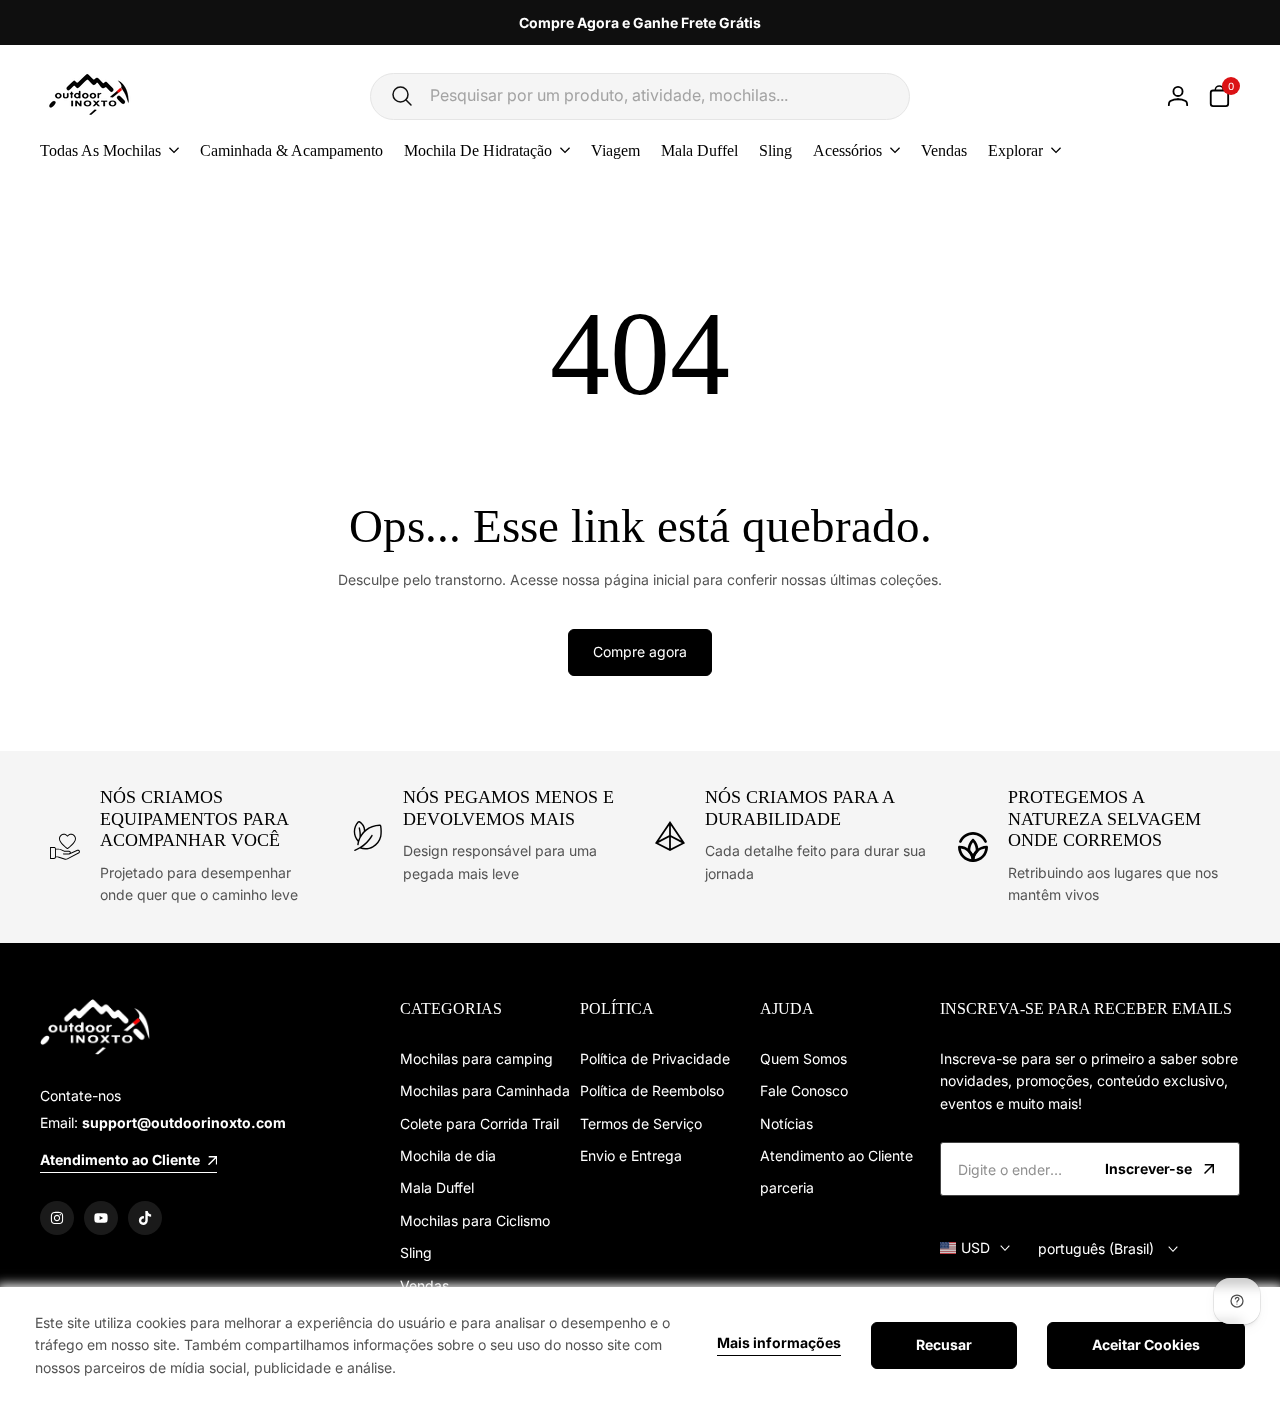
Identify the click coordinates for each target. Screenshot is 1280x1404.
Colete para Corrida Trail (479, 1123)
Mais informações (779, 1343)
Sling (416, 1252)
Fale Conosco (804, 1090)
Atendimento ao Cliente (836, 1155)
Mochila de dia (448, 1155)
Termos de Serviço (641, 1123)
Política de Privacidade (655, 1058)
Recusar (944, 1344)
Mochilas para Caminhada (485, 1090)
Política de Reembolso (652, 1090)
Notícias (786, 1123)
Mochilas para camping (476, 1058)
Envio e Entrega (631, 1155)
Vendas (424, 1285)
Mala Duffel (437, 1187)
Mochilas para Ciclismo (475, 1220)
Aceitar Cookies (1146, 1344)
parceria (787, 1187)
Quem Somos (803, 1058)
